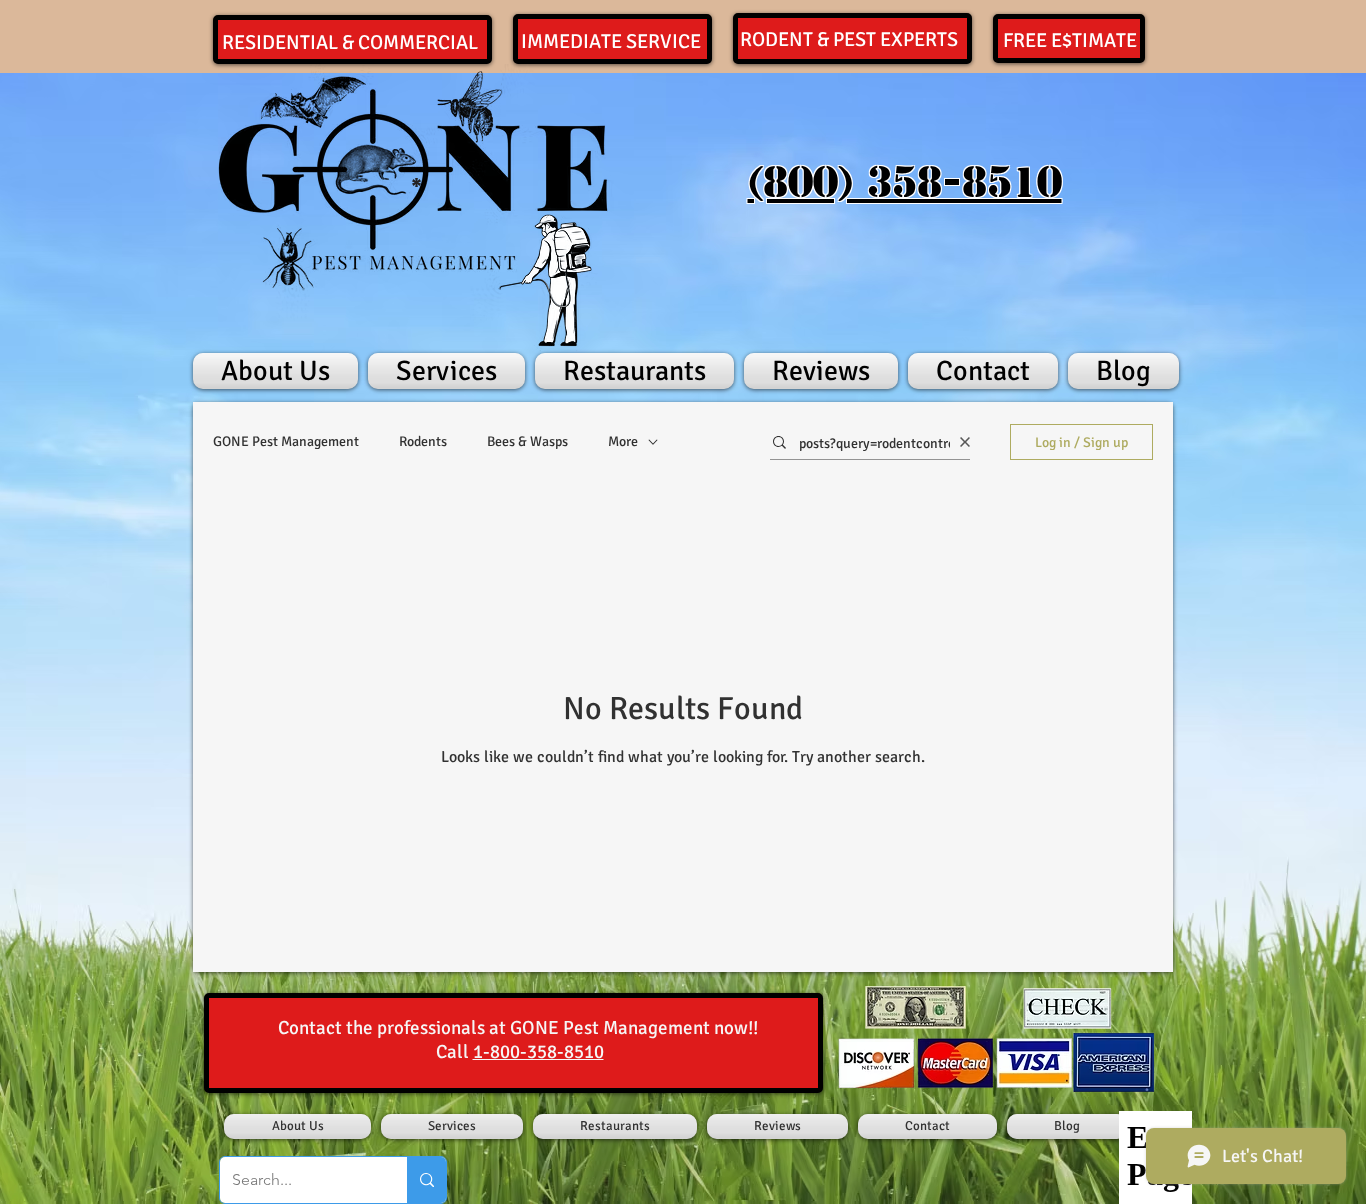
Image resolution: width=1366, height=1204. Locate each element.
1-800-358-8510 (538, 1052)
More (623, 441)
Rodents (423, 441)
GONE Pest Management (286, 441)
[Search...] (426, 1180)
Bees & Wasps (527, 441)
